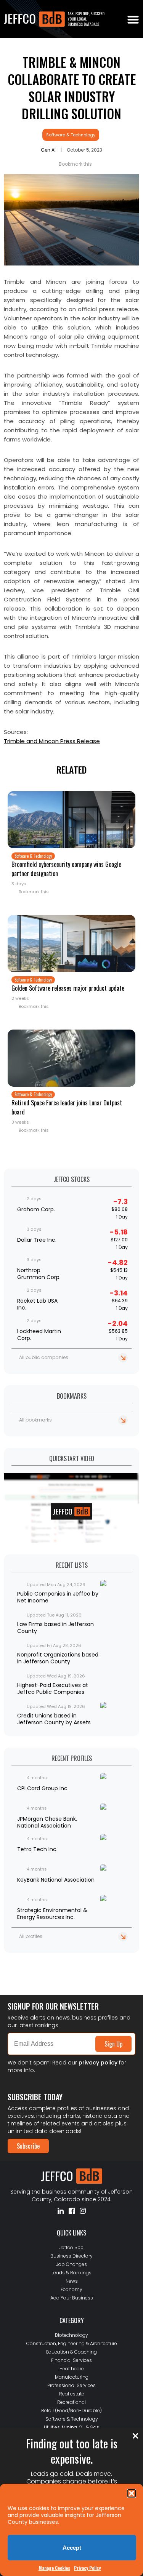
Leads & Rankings (71, 2273)
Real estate (72, 2394)
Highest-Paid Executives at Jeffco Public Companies (53, 1689)
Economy (71, 2289)
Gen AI (48, 150)
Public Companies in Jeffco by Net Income (58, 1597)
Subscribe (28, 2146)
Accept (72, 2548)
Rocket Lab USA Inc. (37, 1304)
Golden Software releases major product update (68, 988)
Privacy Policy (87, 2568)
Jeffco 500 (71, 2247)
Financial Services (71, 2360)
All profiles (31, 1936)
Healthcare (72, 2369)
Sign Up (113, 2044)
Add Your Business (72, 2298)
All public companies (44, 1357)
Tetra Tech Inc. (37, 1849)
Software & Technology (71, 135)
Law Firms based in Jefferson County (55, 1628)
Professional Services (71, 2385)
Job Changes (71, 2264)
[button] (132, 2493)
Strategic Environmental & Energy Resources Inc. (52, 1914)
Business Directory (71, 2256)
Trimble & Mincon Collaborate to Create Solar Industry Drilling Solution (72, 88)
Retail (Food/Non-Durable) (71, 2411)
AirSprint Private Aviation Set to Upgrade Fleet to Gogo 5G (69, 1975)
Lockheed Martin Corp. (39, 1335)
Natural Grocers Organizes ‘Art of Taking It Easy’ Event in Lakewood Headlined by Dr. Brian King (70, 1963)
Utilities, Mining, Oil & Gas (71, 2427)
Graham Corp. (36, 1209)
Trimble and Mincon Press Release (52, 741)
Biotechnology (71, 2335)
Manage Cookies (54, 2568)
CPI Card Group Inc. (43, 1788)
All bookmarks (35, 1420)
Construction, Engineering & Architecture (72, 2343)
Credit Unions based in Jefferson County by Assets (54, 1719)
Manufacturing (72, 2377)
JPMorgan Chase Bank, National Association (47, 1822)
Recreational (71, 2402)
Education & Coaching (71, 2352)
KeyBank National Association (56, 1880)
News (72, 2281)
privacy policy (98, 2063)
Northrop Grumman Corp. (39, 1274)
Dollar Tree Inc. (37, 1240)
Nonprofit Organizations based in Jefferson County (58, 1658)
